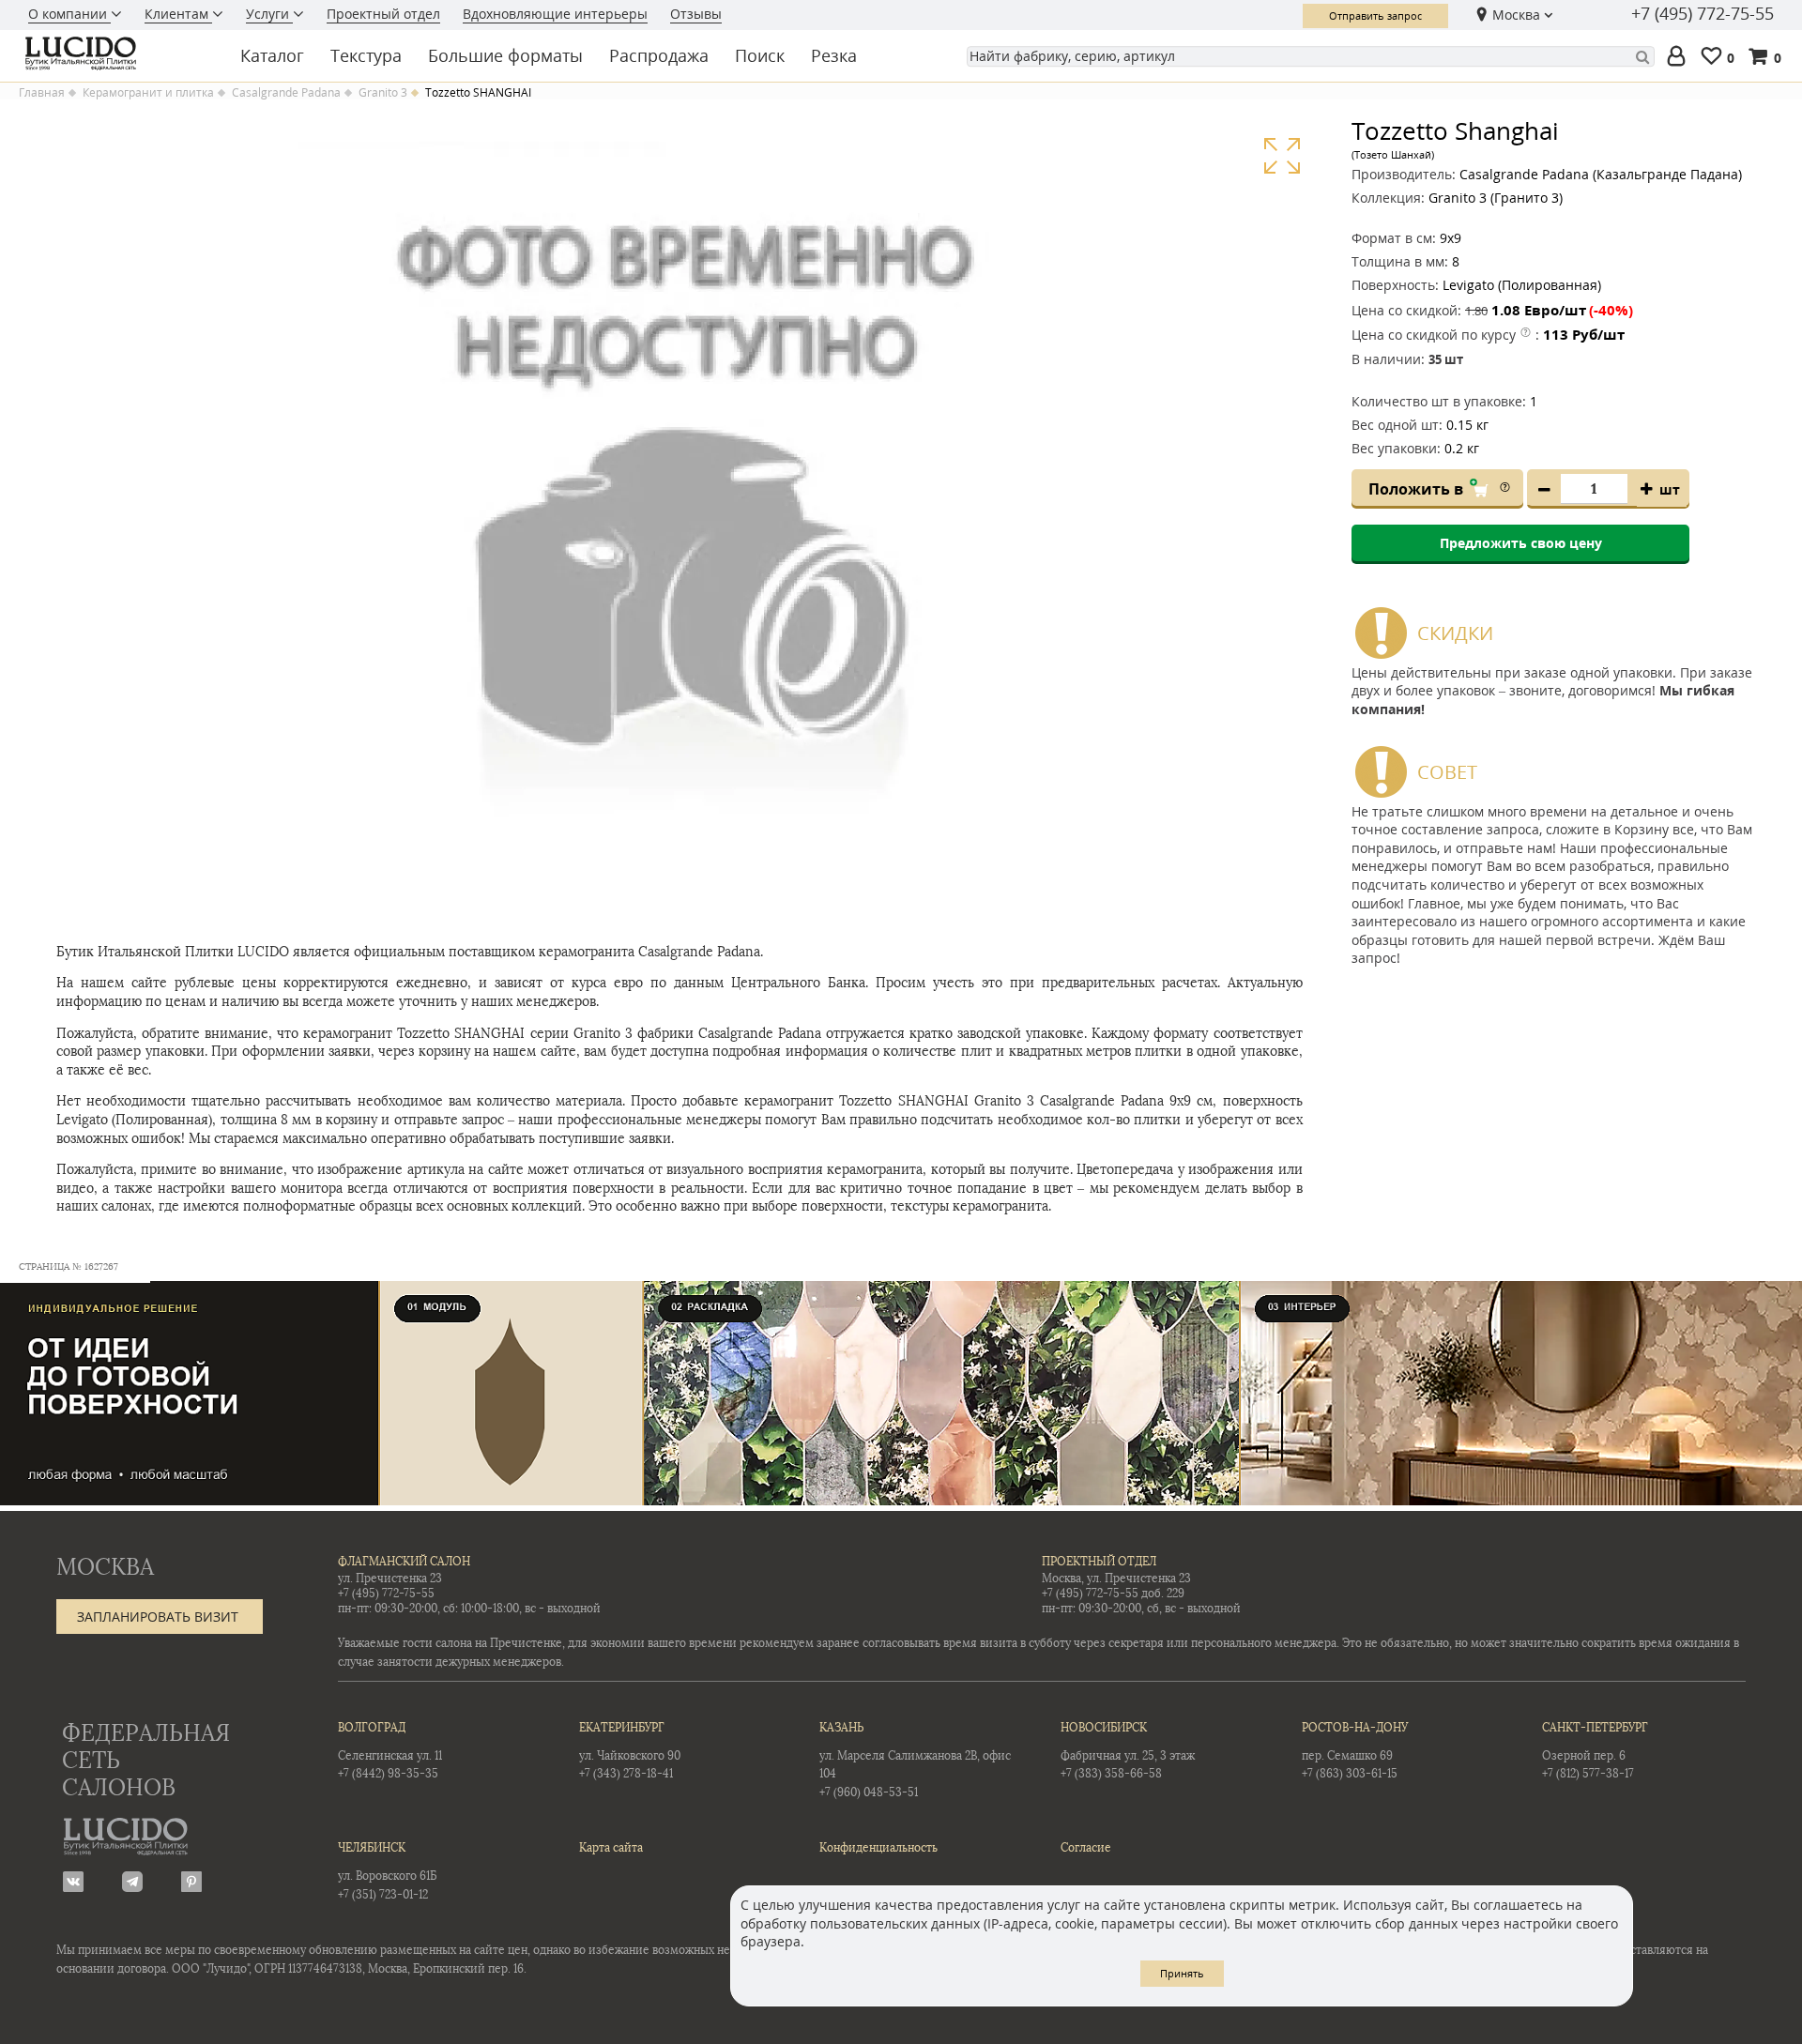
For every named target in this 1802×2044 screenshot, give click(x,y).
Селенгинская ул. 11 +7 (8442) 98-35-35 (390, 1751)
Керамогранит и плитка (148, 93)
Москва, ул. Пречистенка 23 (1116, 1579)
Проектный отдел (383, 14)
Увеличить (1282, 156)
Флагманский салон (404, 1562)
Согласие (1086, 1848)
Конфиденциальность (878, 1848)
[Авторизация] (1680, 57)
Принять (1182, 1973)
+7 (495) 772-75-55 (1703, 14)
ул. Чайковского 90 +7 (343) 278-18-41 (630, 1751)
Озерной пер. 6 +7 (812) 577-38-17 (1595, 1751)
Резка (834, 55)
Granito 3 (383, 93)
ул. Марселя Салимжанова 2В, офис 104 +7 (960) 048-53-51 (915, 1760)
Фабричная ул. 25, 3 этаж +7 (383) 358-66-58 (1128, 1751)
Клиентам (178, 14)
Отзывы (696, 14)
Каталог (272, 55)
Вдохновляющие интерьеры (555, 14)
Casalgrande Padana (286, 93)
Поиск (760, 55)
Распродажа (659, 55)
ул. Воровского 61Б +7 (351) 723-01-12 (387, 1871)
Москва (1516, 15)
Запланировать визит (158, 1617)
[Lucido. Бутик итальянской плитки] (116, 53)
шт (1670, 489)
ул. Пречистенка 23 (390, 1579)
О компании (69, 14)
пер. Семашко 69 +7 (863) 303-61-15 (1355, 1751)
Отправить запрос (1375, 15)
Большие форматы (505, 55)
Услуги (269, 14)
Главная (42, 93)
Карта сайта (611, 1848)
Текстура (366, 55)
